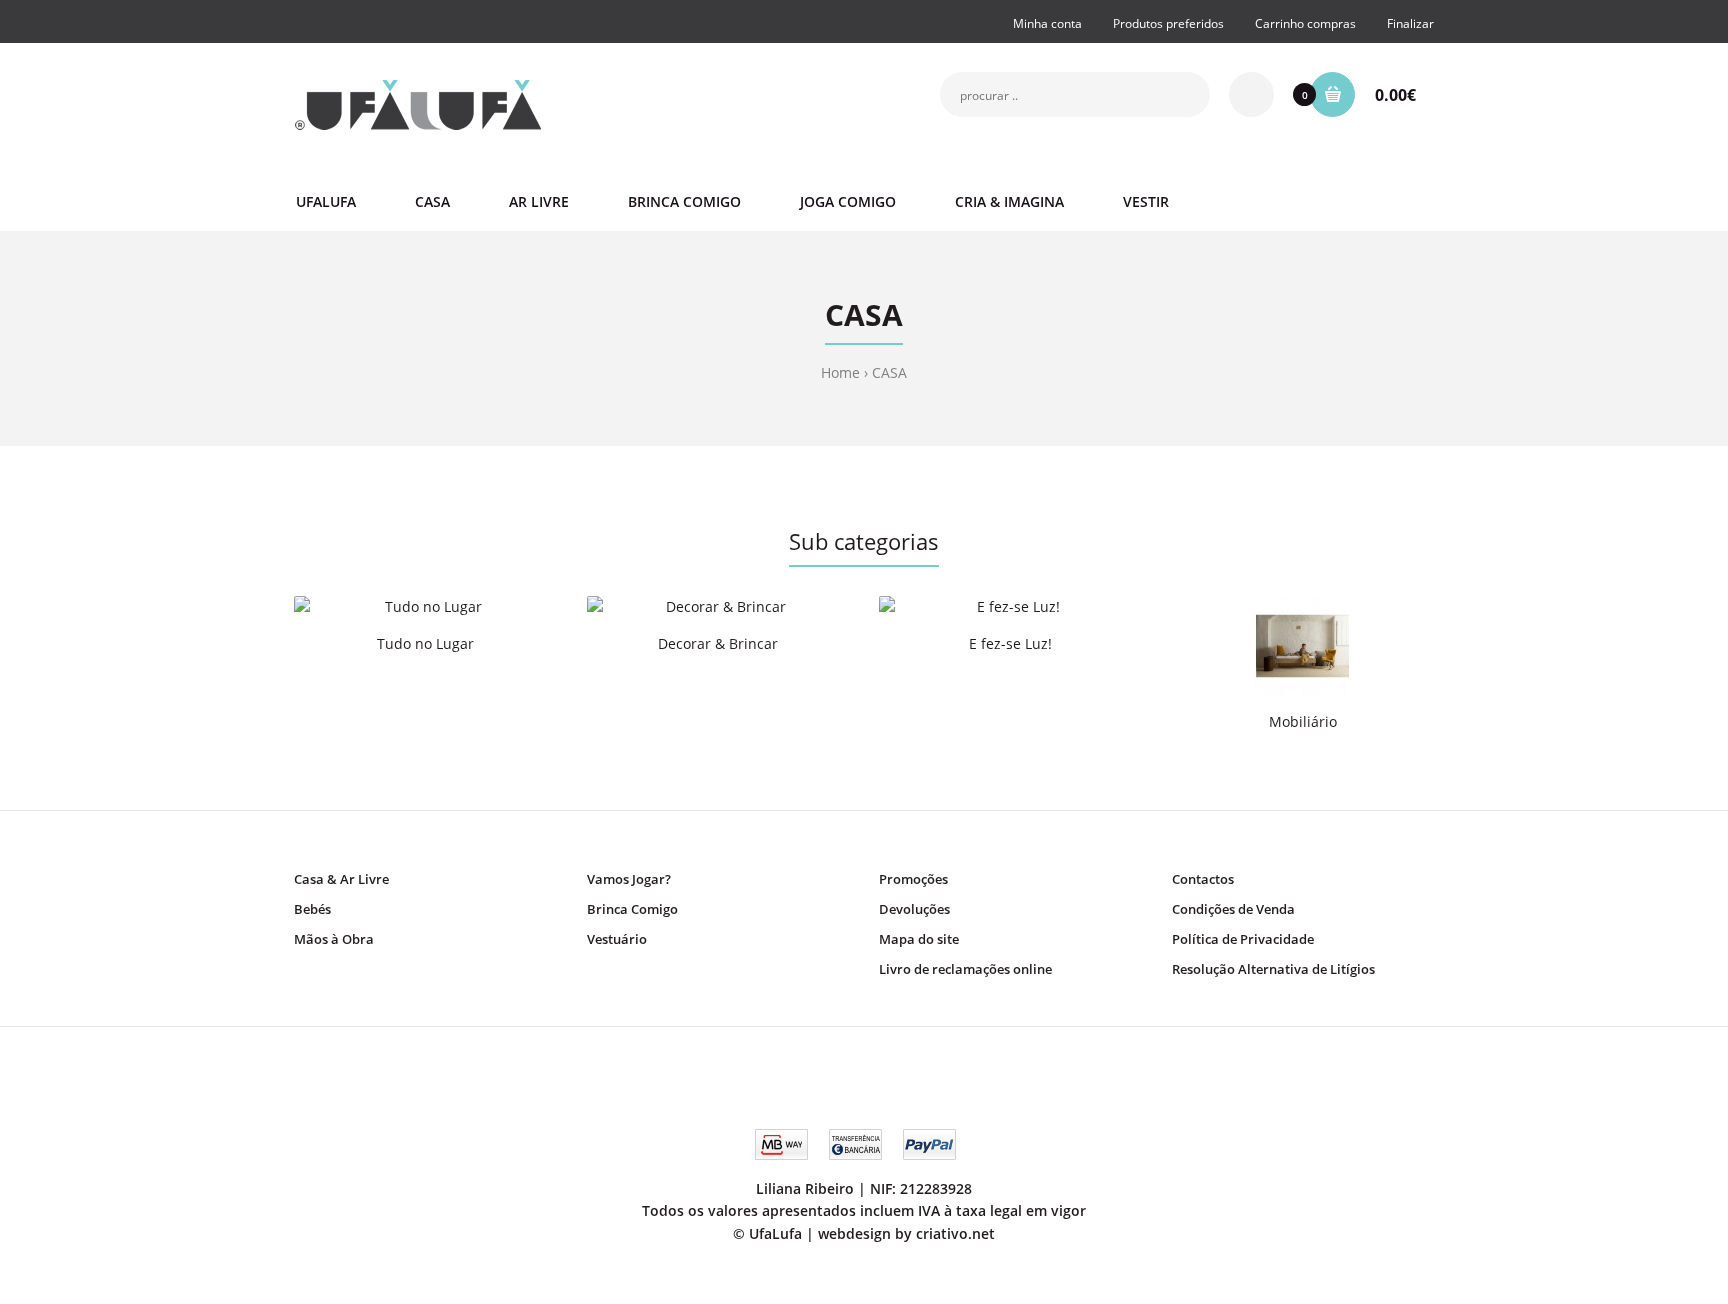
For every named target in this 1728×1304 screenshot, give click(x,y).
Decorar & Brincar (718, 643)
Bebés (312, 909)
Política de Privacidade (1243, 939)
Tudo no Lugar (425, 643)
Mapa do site (919, 939)
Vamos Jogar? (629, 879)
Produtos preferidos (1168, 23)
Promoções (913, 879)
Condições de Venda (1233, 909)
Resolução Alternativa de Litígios (1273, 969)
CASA (889, 372)
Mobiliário (1303, 721)
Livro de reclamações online (965, 969)
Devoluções (914, 909)
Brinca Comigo (632, 909)
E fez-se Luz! (1010, 643)
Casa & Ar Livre (341, 879)
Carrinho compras (1305, 23)
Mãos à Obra (334, 939)
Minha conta (1047, 23)
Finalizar (1410, 23)
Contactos (1203, 879)
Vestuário (617, 939)
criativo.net (955, 1233)
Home (840, 372)
